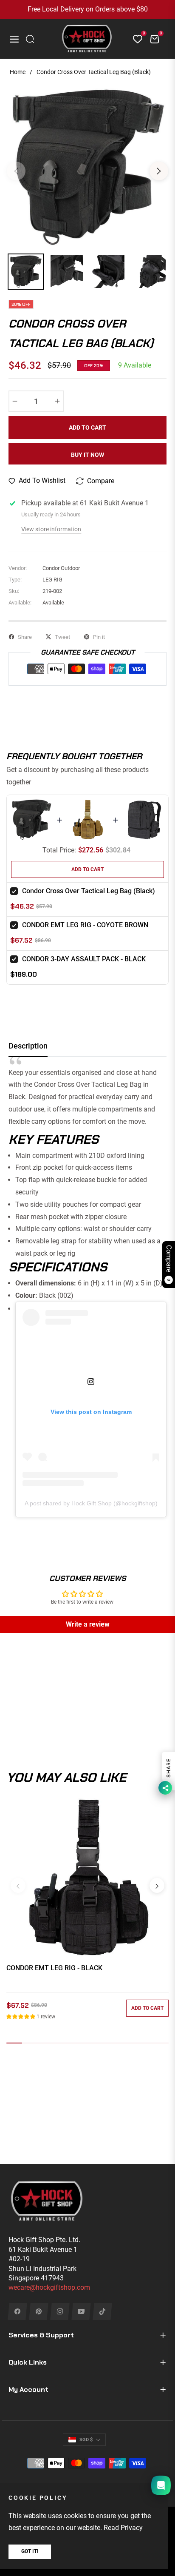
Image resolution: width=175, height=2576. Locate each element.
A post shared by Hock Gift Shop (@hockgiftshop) (91, 1503)
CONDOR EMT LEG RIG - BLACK (54, 1968)
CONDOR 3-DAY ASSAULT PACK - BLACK (84, 959)
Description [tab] (28, 1046)
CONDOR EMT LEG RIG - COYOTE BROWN (85, 925)
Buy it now (87, 455)
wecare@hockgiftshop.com (49, 2287)
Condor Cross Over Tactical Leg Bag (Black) (89, 891)
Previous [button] (16, 171)
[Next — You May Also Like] (157, 1885)
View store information (51, 529)
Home (18, 72)
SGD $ (86, 2440)
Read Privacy (123, 2528)
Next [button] (159, 171)
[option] (87, 168)
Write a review (88, 1624)
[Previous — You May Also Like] (18, 1885)
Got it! (30, 2551)
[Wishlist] (134, 39)
